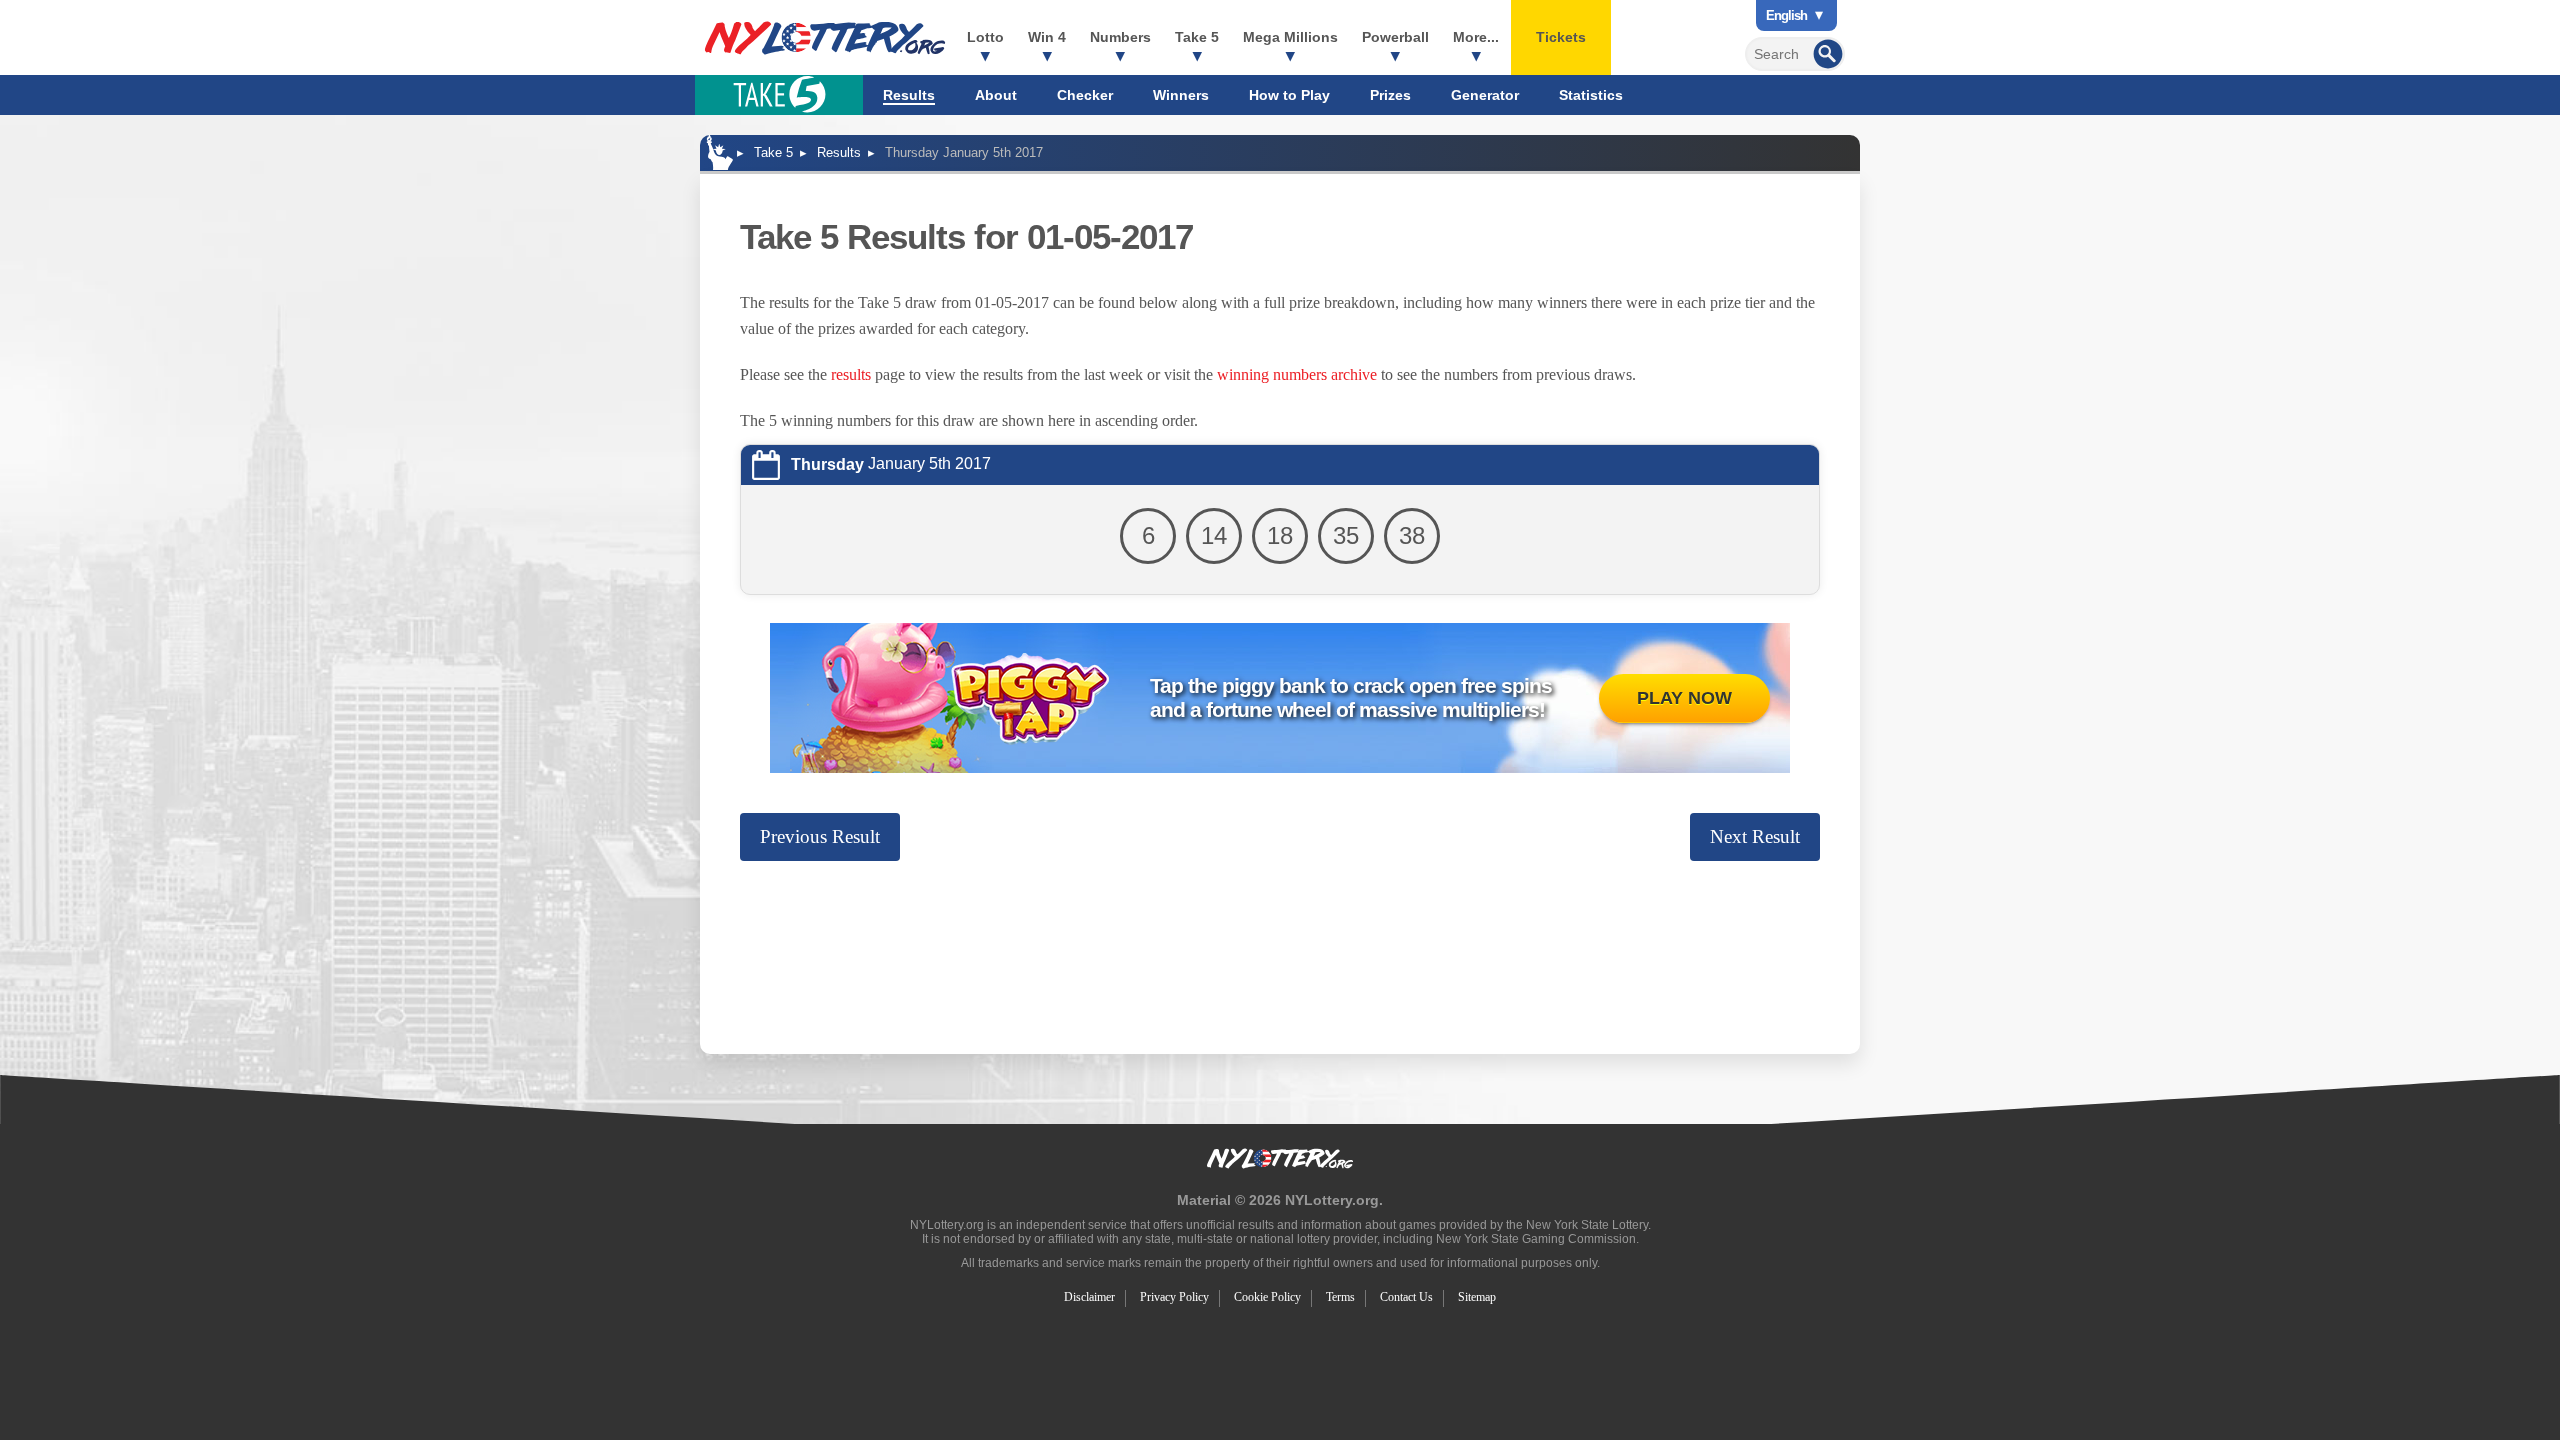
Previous (820, 836)
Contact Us (1406, 1297)
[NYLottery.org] (825, 38)
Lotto (985, 37)
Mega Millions (1290, 37)
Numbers (1120, 37)
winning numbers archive (1297, 374)
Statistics (1591, 95)
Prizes (1390, 95)
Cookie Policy (1267, 1297)
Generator (1485, 95)
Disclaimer (1089, 1297)
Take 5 (1197, 37)
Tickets (1561, 37)
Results (909, 95)
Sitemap (1477, 1297)
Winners (1181, 95)
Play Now (1684, 698)
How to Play (1289, 95)
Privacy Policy (1174, 1297)
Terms (1340, 1297)
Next (1755, 836)
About (996, 95)
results (851, 374)
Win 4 (1047, 37)
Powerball (1395, 37)
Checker (1085, 95)
